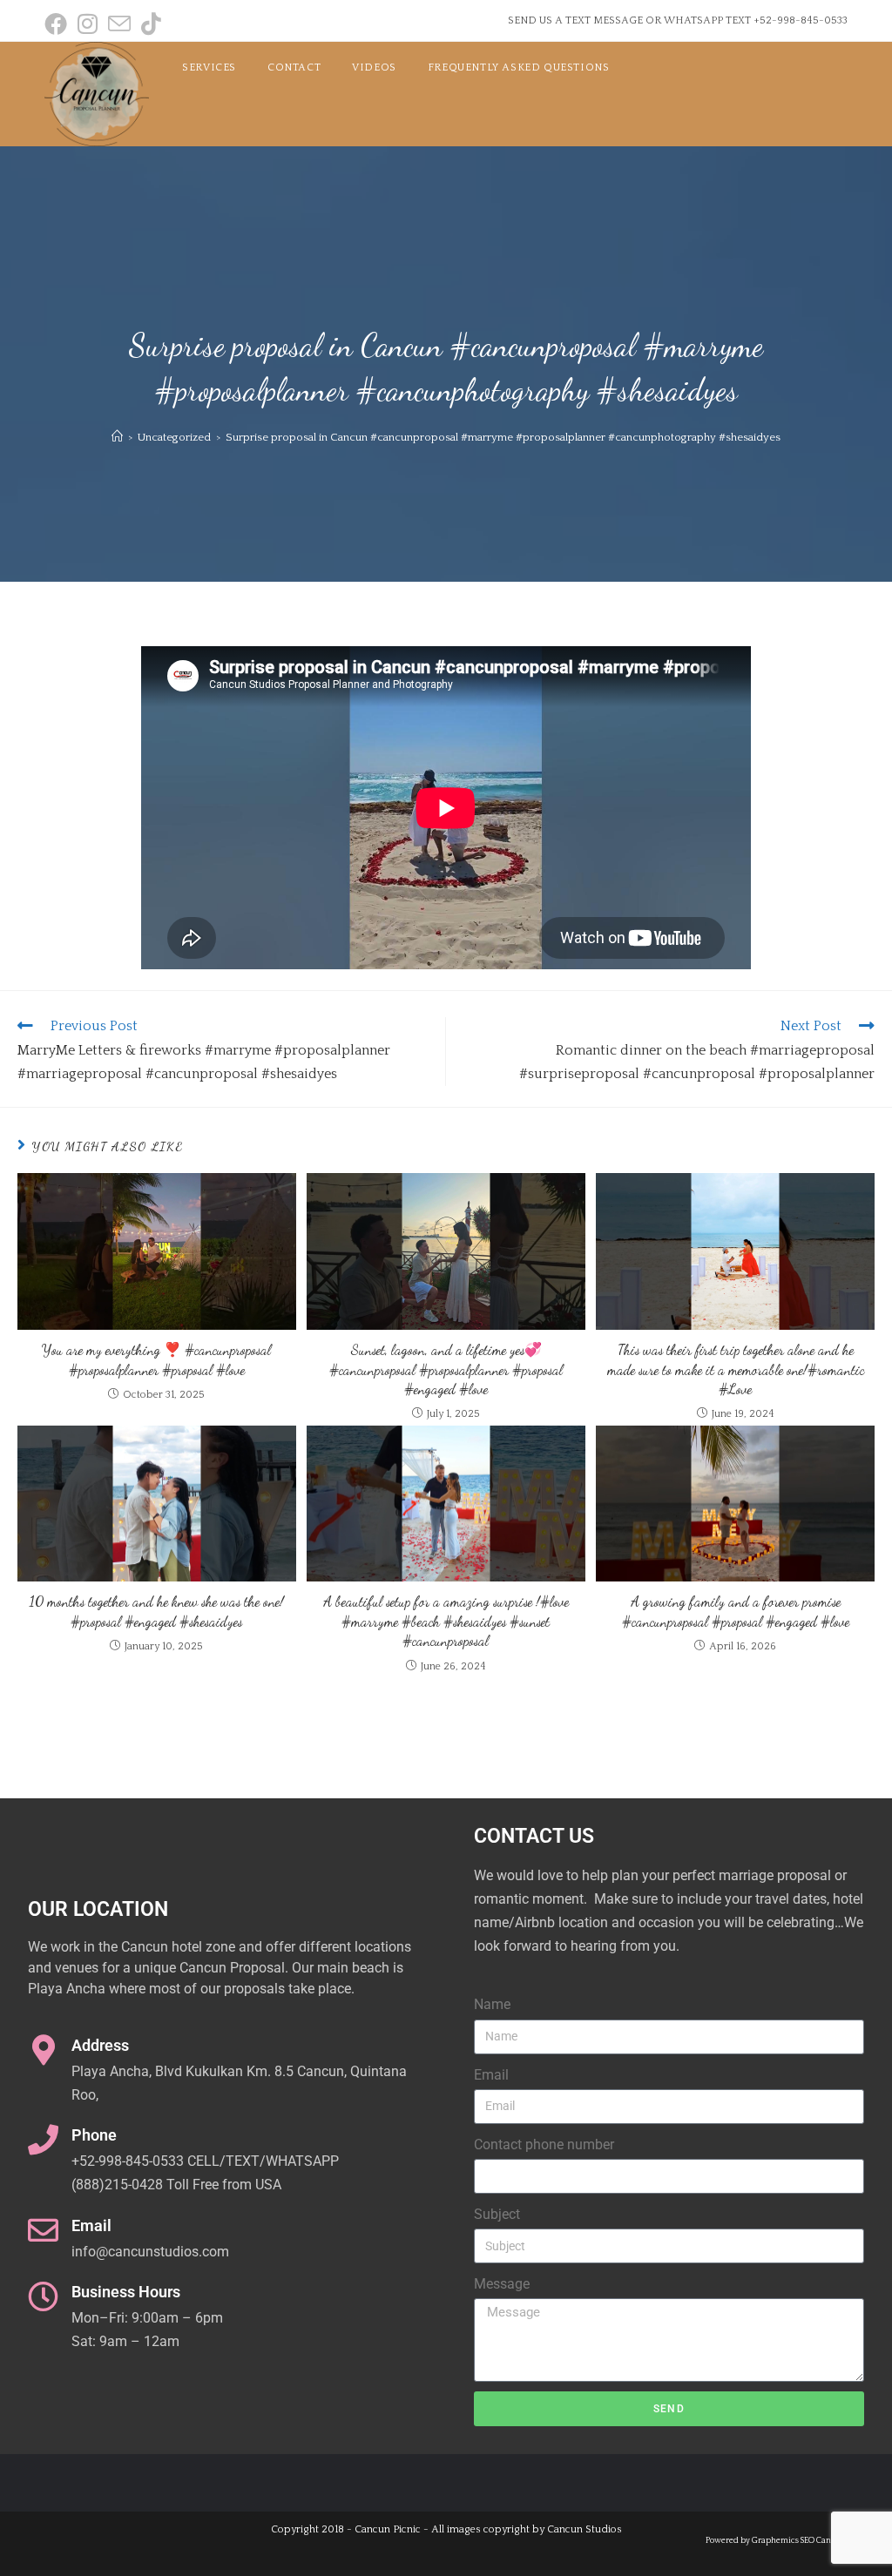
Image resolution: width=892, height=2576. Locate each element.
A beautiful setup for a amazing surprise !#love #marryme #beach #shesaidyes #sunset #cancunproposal (446, 1621)
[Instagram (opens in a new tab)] (88, 24)
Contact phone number (544, 2144)
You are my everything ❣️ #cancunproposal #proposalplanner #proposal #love (156, 1359)
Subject (497, 2214)
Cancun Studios (585, 2529)
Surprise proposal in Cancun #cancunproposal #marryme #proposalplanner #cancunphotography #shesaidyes (503, 437)
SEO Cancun (823, 2540)
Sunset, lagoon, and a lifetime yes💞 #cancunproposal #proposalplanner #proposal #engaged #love (446, 1369)
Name (492, 2004)
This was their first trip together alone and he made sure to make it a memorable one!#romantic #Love (736, 1369)
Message (502, 2284)
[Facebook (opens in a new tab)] (58, 24)
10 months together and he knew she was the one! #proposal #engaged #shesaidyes (157, 1611)
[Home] (117, 437)
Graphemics (775, 2540)
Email (491, 2075)
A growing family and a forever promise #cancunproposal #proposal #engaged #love (736, 1611)
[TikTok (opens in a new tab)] (151, 24)
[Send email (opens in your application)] (119, 24)
